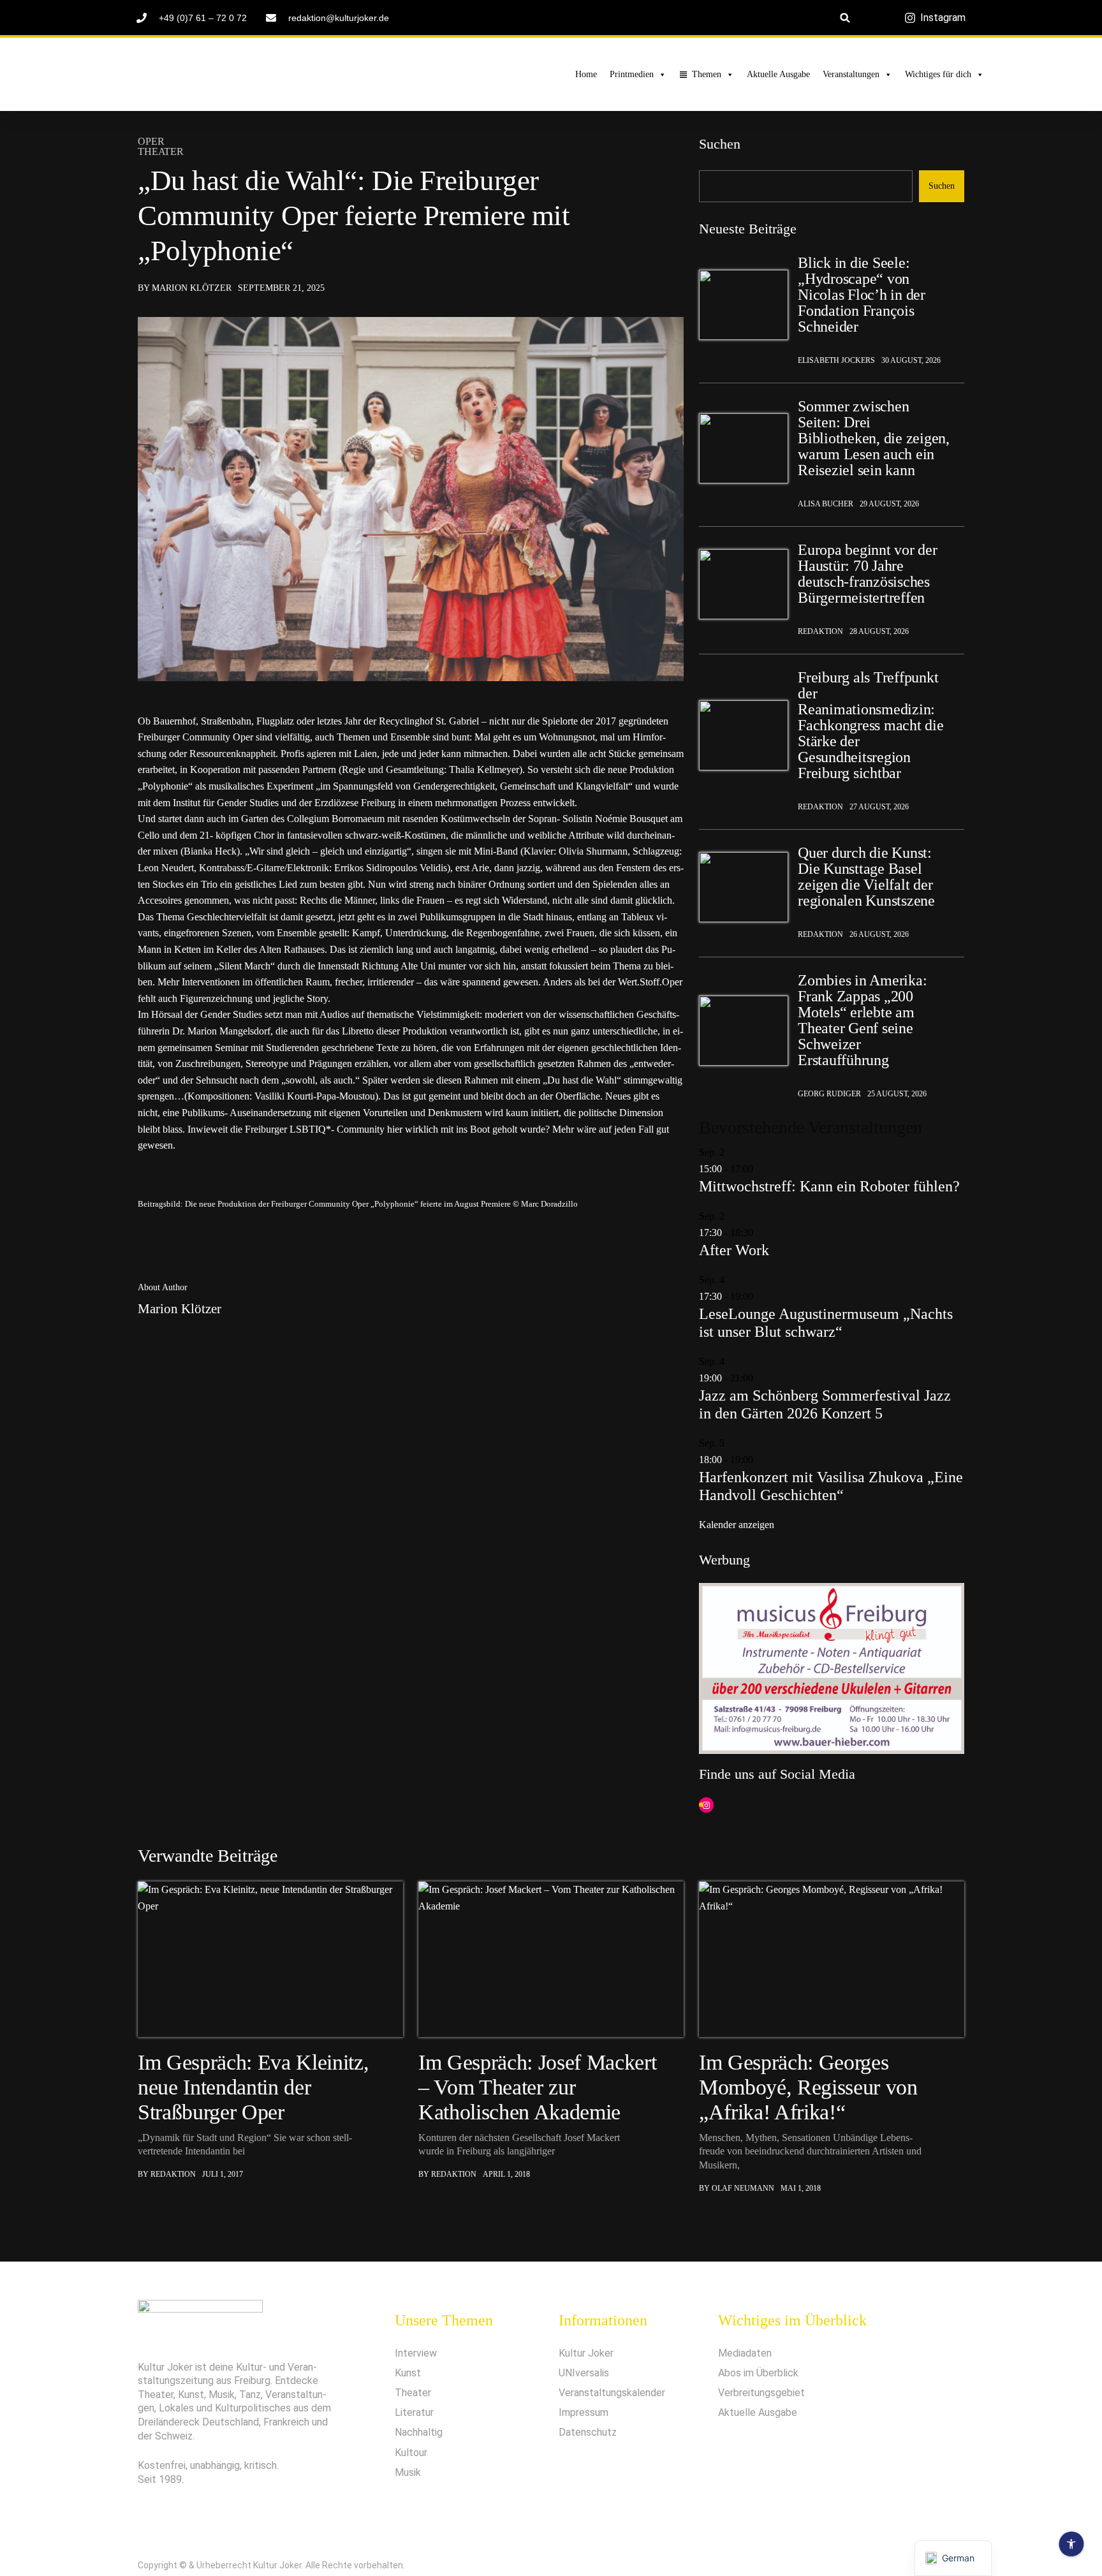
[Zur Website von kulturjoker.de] (744, 305)
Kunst (408, 2373)
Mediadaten (745, 2353)
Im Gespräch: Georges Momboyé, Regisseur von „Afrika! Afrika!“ (808, 2087)
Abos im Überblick (758, 2373)
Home (586, 74)
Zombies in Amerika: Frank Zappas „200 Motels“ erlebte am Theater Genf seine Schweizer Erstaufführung (862, 1020)
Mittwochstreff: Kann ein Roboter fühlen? (829, 1186)
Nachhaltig (419, 2432)
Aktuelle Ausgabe (778, 74)
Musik (408, 2472)
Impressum (584, 2412)
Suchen (720, 144)
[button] (845, 18)
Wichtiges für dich (938, 74)
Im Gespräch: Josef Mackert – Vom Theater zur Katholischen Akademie (537, 2087)
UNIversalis (584, 2373)
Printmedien (632, 74)
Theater (161, 152)
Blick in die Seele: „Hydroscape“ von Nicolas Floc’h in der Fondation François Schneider (862, 295)
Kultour (411, 2453)
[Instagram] (706, 1805)
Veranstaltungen (851, 74)
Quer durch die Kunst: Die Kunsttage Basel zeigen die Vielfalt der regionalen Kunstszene (866, 877)
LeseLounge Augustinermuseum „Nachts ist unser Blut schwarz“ (826, 1323)
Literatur (414, 2412)
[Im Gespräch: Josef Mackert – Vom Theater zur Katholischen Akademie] (551, 1959)
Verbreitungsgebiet (761, 2393)
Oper (151, 142)
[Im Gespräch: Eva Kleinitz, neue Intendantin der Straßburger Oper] (270, 1959)
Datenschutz (588, 2432)
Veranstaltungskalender (612, 2393)
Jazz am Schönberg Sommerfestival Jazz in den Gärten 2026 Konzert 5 (825, 1404)
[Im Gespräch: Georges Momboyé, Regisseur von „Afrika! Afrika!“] (832, 1959)
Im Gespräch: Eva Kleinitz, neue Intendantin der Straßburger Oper (253, 2087)
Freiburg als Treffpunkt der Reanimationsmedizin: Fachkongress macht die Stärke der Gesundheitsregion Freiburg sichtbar (871, 725)
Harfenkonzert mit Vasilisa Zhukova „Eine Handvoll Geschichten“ (831, 1486)
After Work (734, 1250)
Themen (707, 74)
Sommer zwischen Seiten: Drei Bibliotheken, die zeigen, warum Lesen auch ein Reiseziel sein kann (874, 438)
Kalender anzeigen (737, 1525)
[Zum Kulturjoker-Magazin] (224, 75)
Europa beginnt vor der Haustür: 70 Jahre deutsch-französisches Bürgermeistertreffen (868, 574)
